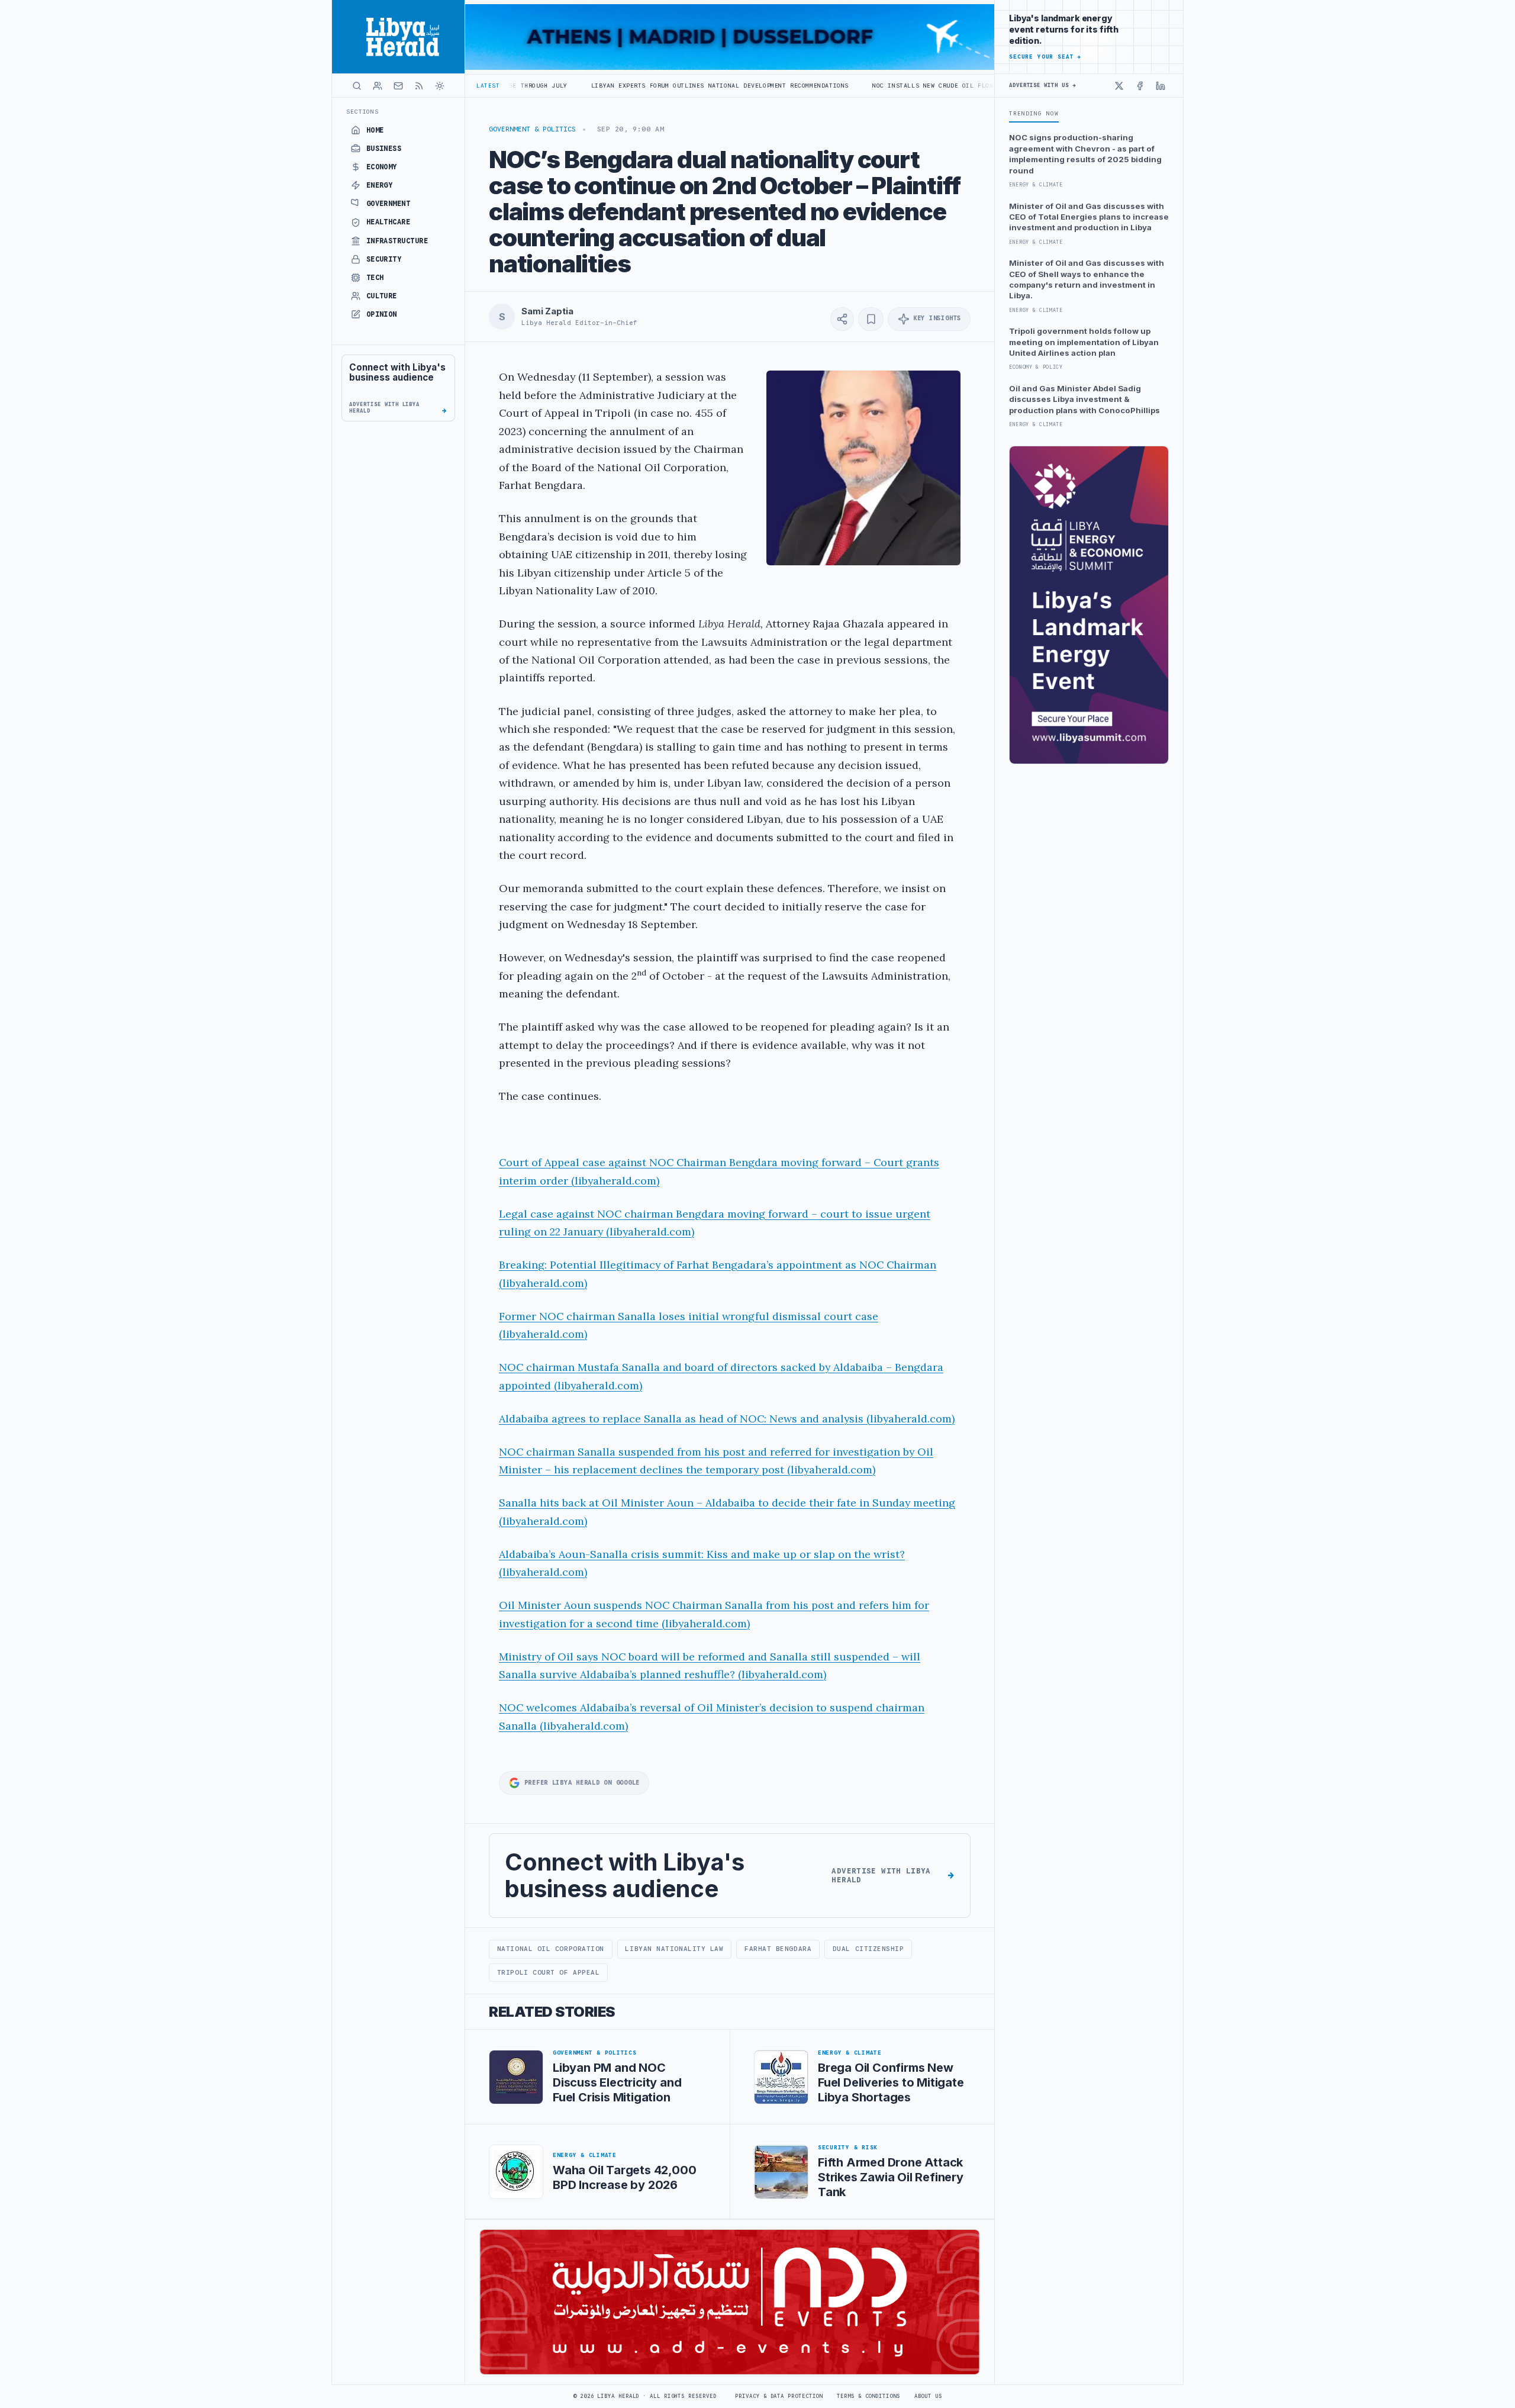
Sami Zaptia (547, 311)
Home (375, 130)
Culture (382, 296)
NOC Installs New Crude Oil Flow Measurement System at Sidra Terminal (871, 86)
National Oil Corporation (551, 1949)
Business (384, 149)
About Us (928, 2396)
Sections (362, 112)
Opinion (382, 314)
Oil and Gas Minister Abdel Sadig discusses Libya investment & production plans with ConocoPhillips (1084, 399)
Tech (375, 278)
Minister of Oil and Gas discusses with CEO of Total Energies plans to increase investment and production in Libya (1089, 217)
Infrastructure (397, 241)
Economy (382, 167)
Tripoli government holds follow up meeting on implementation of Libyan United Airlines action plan (1084, 342)
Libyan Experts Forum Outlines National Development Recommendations (585, 86)
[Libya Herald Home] (398, 37)
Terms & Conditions (868, 2396)
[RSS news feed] (419, 86)
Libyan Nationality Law (674, 1949)
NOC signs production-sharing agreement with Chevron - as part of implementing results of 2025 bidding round (1085, 154)
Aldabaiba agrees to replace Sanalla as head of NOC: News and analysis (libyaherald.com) (727, 1419)
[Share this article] (842, 319)
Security (384, 259)
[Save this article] (871, 319)
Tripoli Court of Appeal (549, 1972)
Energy (380, 185)
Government (389, 204)
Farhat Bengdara (778, 1949)
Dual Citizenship (868, 1949)
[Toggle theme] (440, 86)
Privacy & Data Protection (779, 2396)
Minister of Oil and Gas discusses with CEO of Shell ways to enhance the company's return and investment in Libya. (1087, 279)
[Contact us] (398, 86)
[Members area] (378, 86)
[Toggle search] (357, 86)
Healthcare (389, 222)
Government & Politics (532, 129)
